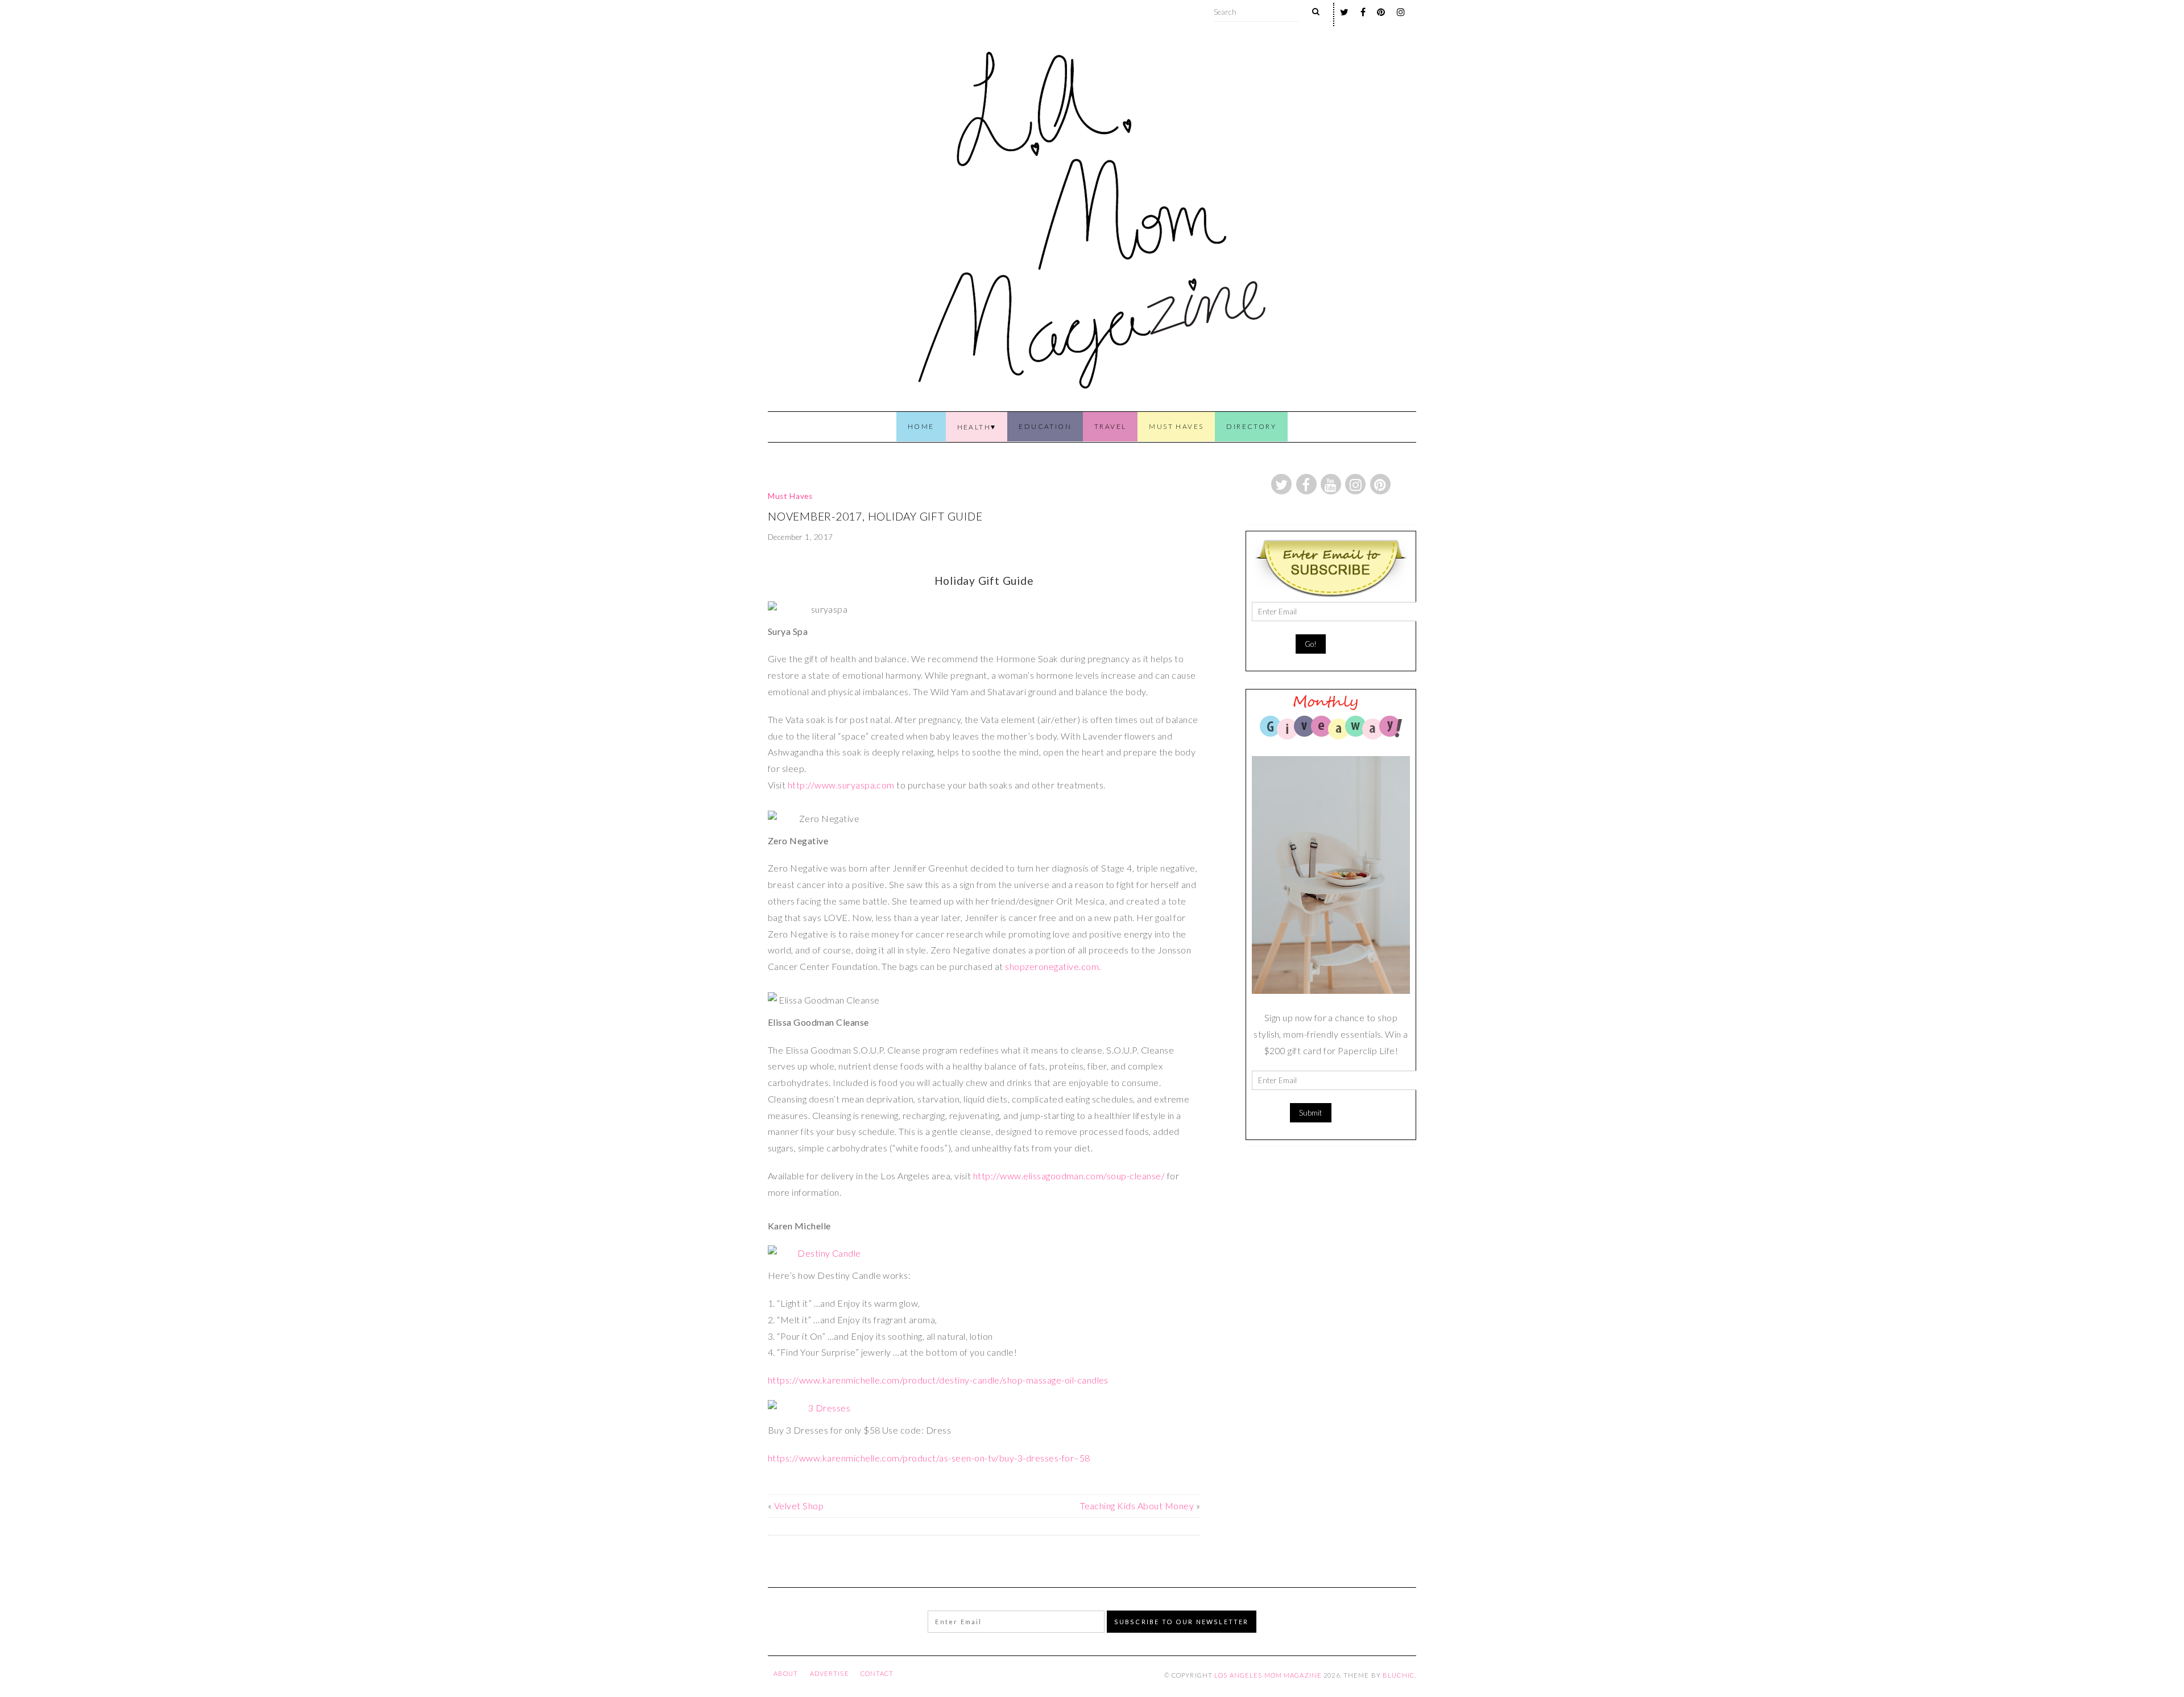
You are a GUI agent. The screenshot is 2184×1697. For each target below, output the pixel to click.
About (786, 1673)
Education (1045, 426)
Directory (1251, 426)
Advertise (830, 1673)
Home (921, 426)
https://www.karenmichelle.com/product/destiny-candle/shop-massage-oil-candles (938, 1380)
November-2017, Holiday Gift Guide (875, 516)
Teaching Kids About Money (1137, 1506)
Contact (877, 1673)
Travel (1110, 426)
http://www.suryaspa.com (841, 785)
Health (974, 427)
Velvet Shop (799, 1506)
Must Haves (1176, 426)
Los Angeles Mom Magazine (1268, 1675)
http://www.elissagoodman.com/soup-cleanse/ (1069, 1176)
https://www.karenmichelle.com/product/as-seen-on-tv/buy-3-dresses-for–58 (929, 1458)
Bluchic (1399, 1675)
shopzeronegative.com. (1053, 966)
